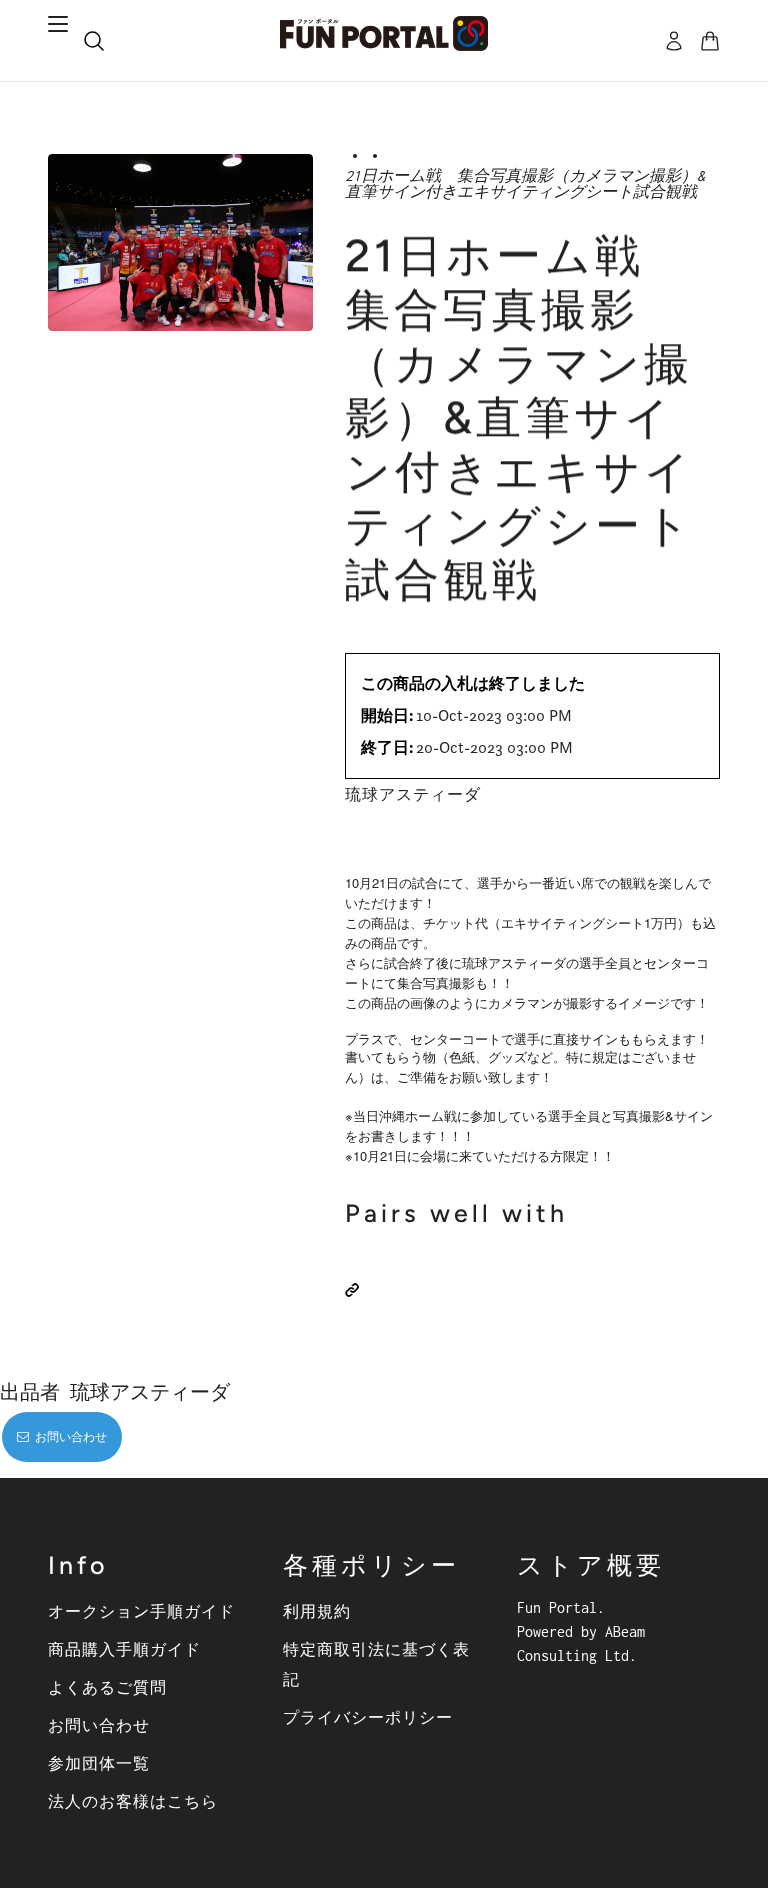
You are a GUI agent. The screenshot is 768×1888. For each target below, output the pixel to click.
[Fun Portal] (384, 33)
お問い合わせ (99, 1725)
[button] (352, 1290)
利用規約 (317, 1611)
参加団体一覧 (99, 1763)
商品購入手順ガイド (124, 1649)
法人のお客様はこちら (133, 1801)
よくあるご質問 (107, 1687)
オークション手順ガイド (141, 1611)
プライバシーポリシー (368, 1717)
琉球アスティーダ (413, 794)
